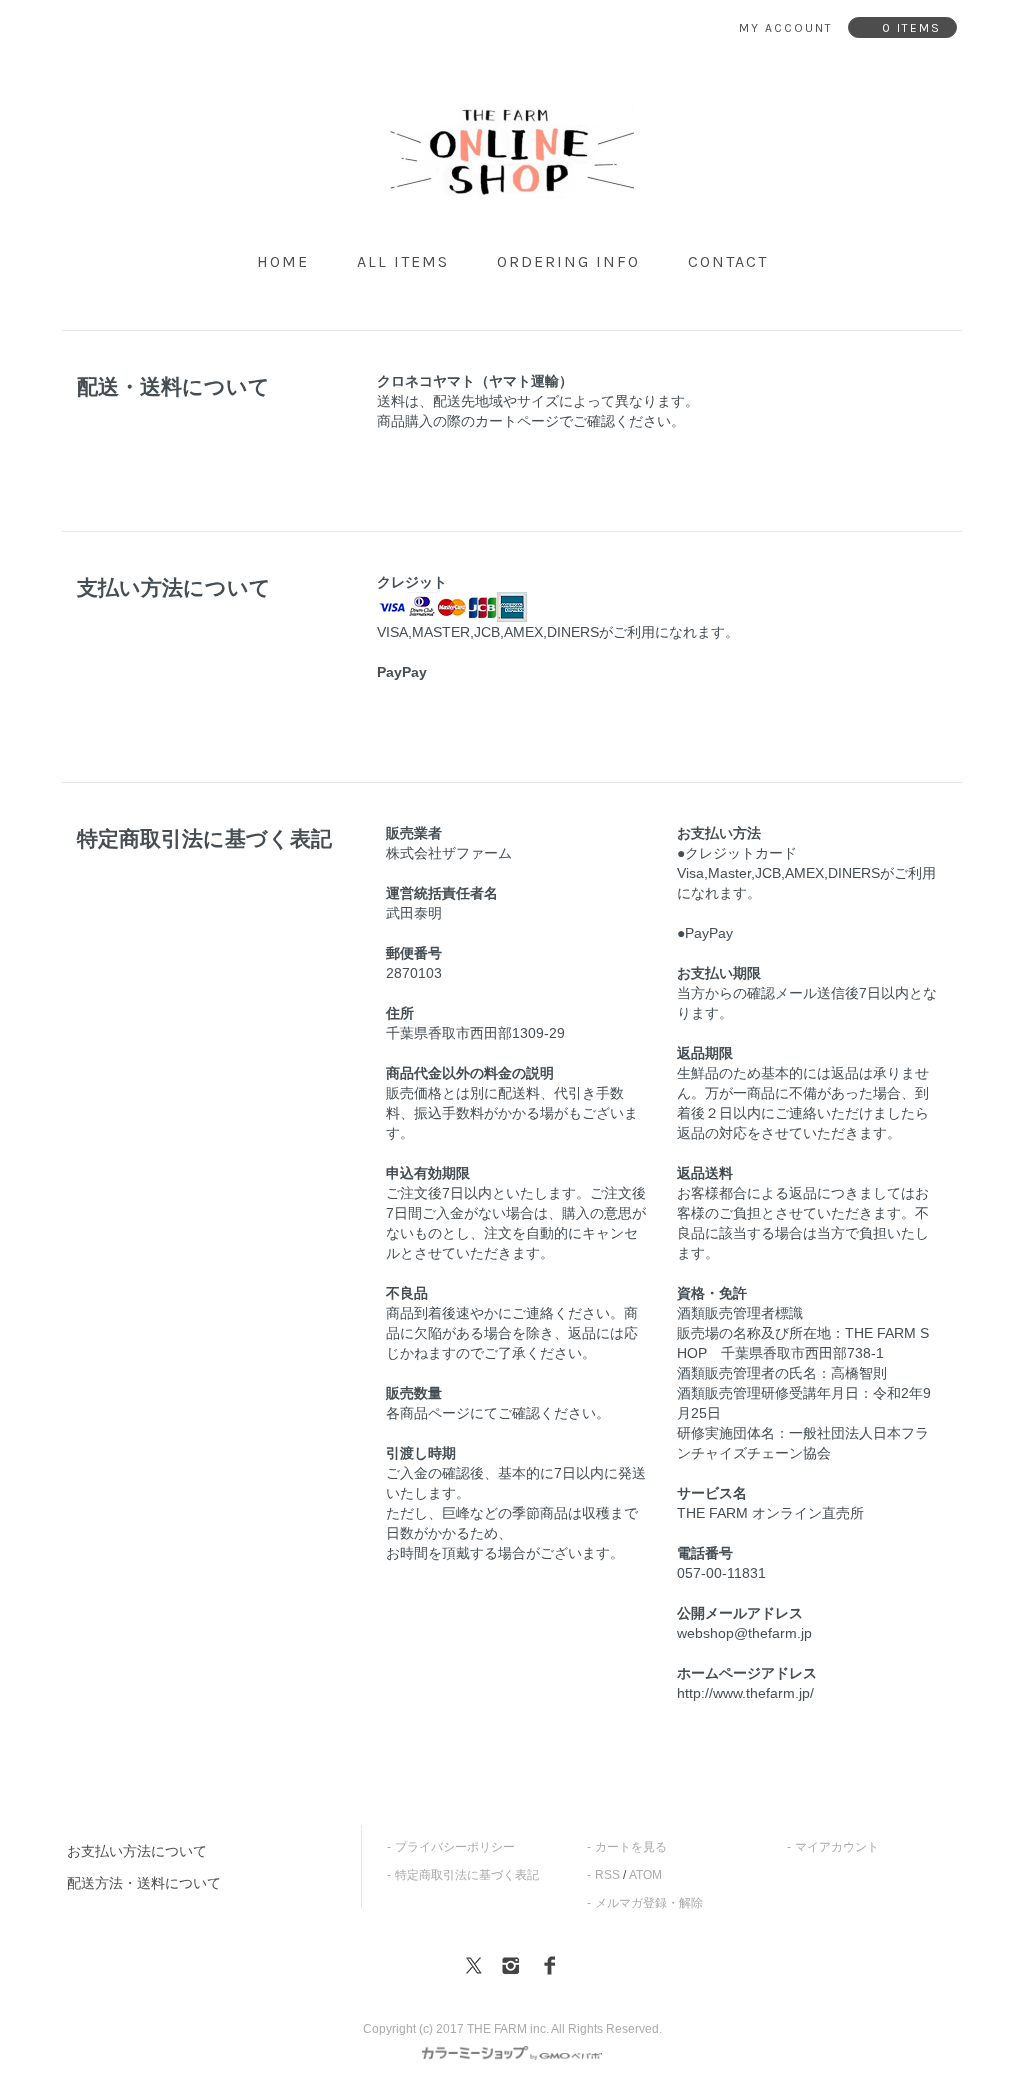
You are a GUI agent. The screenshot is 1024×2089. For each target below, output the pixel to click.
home (283, 261)
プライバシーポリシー (455, 1847)
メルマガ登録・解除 (649, 1903)
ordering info (568, 261)
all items (403, 261)
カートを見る (631, 1847)
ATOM (645, 1875)
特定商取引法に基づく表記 (467, 1875)
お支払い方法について (137, 1851)
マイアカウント (837, 1847)
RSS (607, 1875)
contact (728, 261)
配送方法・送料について (144, 1883)
